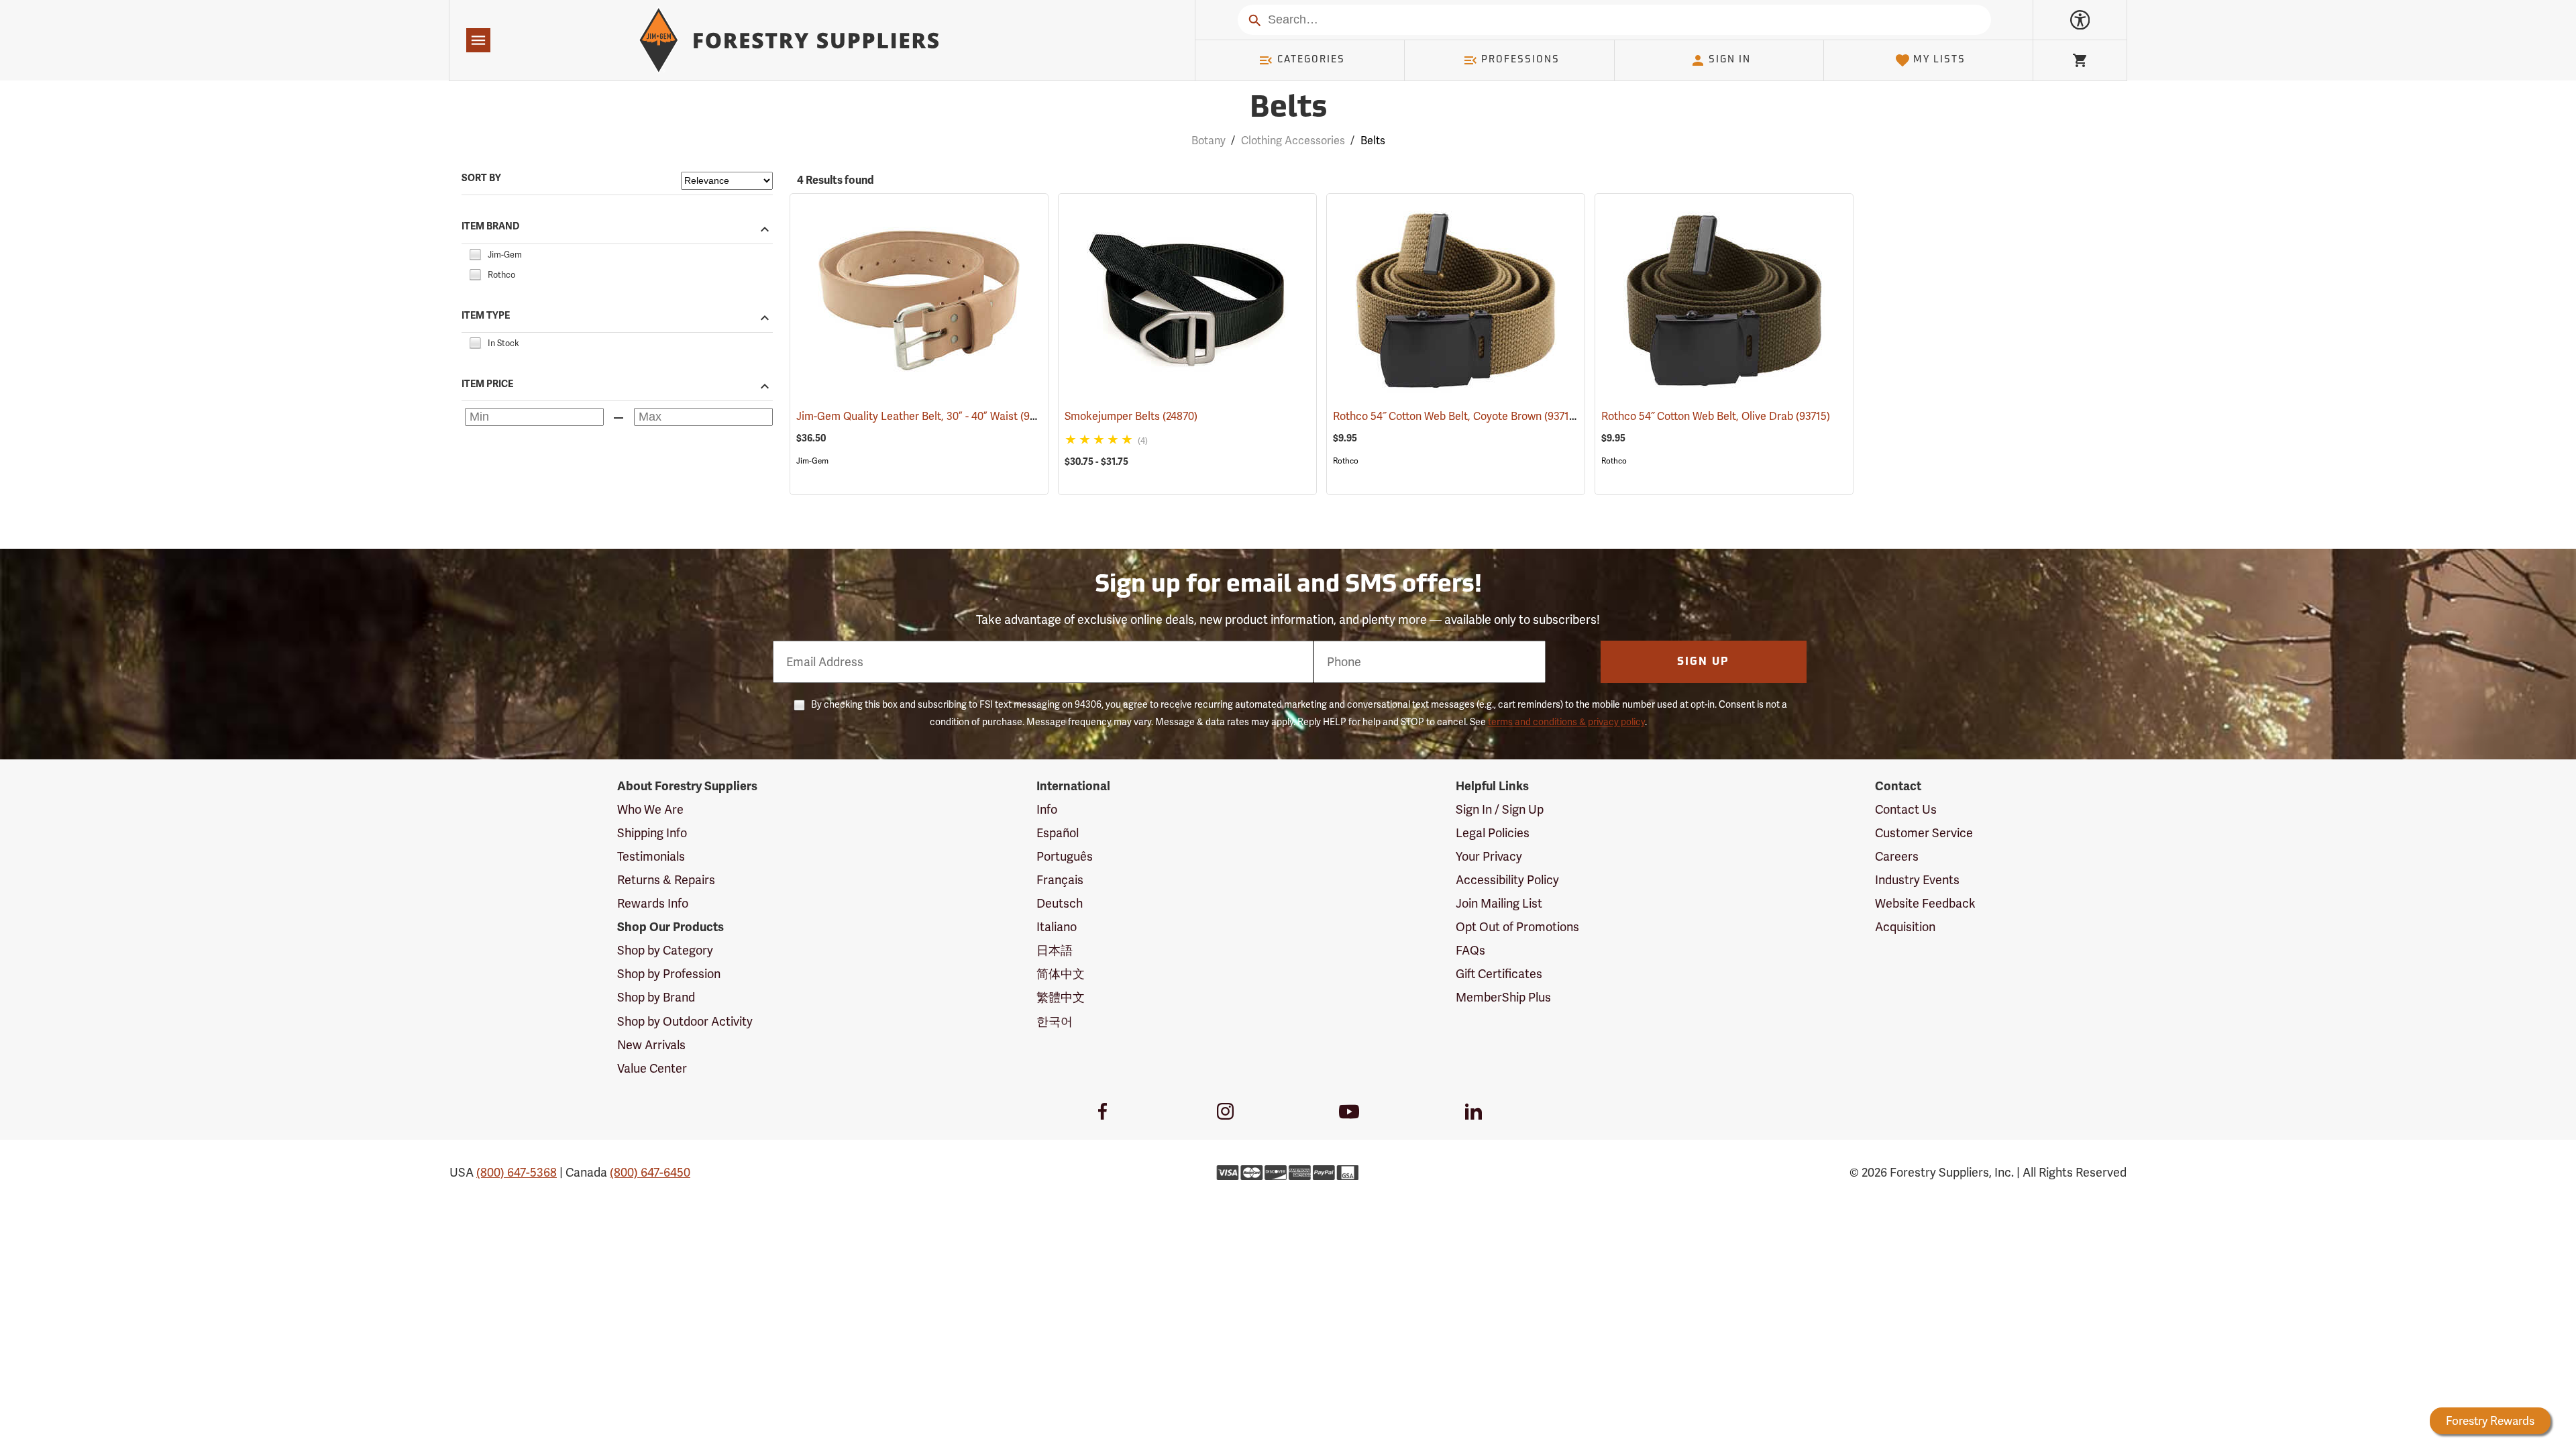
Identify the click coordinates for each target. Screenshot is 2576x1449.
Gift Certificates (1499, 974)
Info (1047, 809)
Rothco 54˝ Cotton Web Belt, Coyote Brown (1456, 416)
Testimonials (651, 856)
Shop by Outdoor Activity (685, 1021)
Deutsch (1060, 903)
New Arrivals (651, 1045)
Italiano (1057, 927)
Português (1065, 856)
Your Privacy (1489, 856)
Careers (1897, 856)
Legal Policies (1493, 833)
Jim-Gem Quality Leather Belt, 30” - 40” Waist (926, 416)
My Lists (1939, 60)
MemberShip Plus (1503, 997)
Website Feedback (1925, 903)
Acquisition (1905, 927)
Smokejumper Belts (1131, 416)
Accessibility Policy (1507, 880)
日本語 (1055, 950)
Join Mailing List (1499, 903)
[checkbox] (475, 253)
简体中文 (1061, 974)
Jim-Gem (812, 461)
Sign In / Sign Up (1500, 809)
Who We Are (650, 809)
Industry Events (1917, 880)
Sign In (1730, 60)
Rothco (1346, 461)
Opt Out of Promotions (1517, 927)
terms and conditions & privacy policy (1566, 722)
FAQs (1470, 950)
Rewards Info (653, 903)
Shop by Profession (669, 974)
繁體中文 (1061, 997)
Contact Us (1906, 809)
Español (1058, 833)
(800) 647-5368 (517, 1172)
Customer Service (1924, 833)
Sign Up (1703, 662)
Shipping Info (652, 833)
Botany (1209, 141)
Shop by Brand (656, 997)
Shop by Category (665, 950)
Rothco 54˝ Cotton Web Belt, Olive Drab (1716, 416)
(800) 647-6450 (650, 1172)
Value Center (652, 1068)
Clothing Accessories (1293, 141)
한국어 (1055, 1021)
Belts (1288, 109)
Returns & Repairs (666, 880)
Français (1060, 880)
